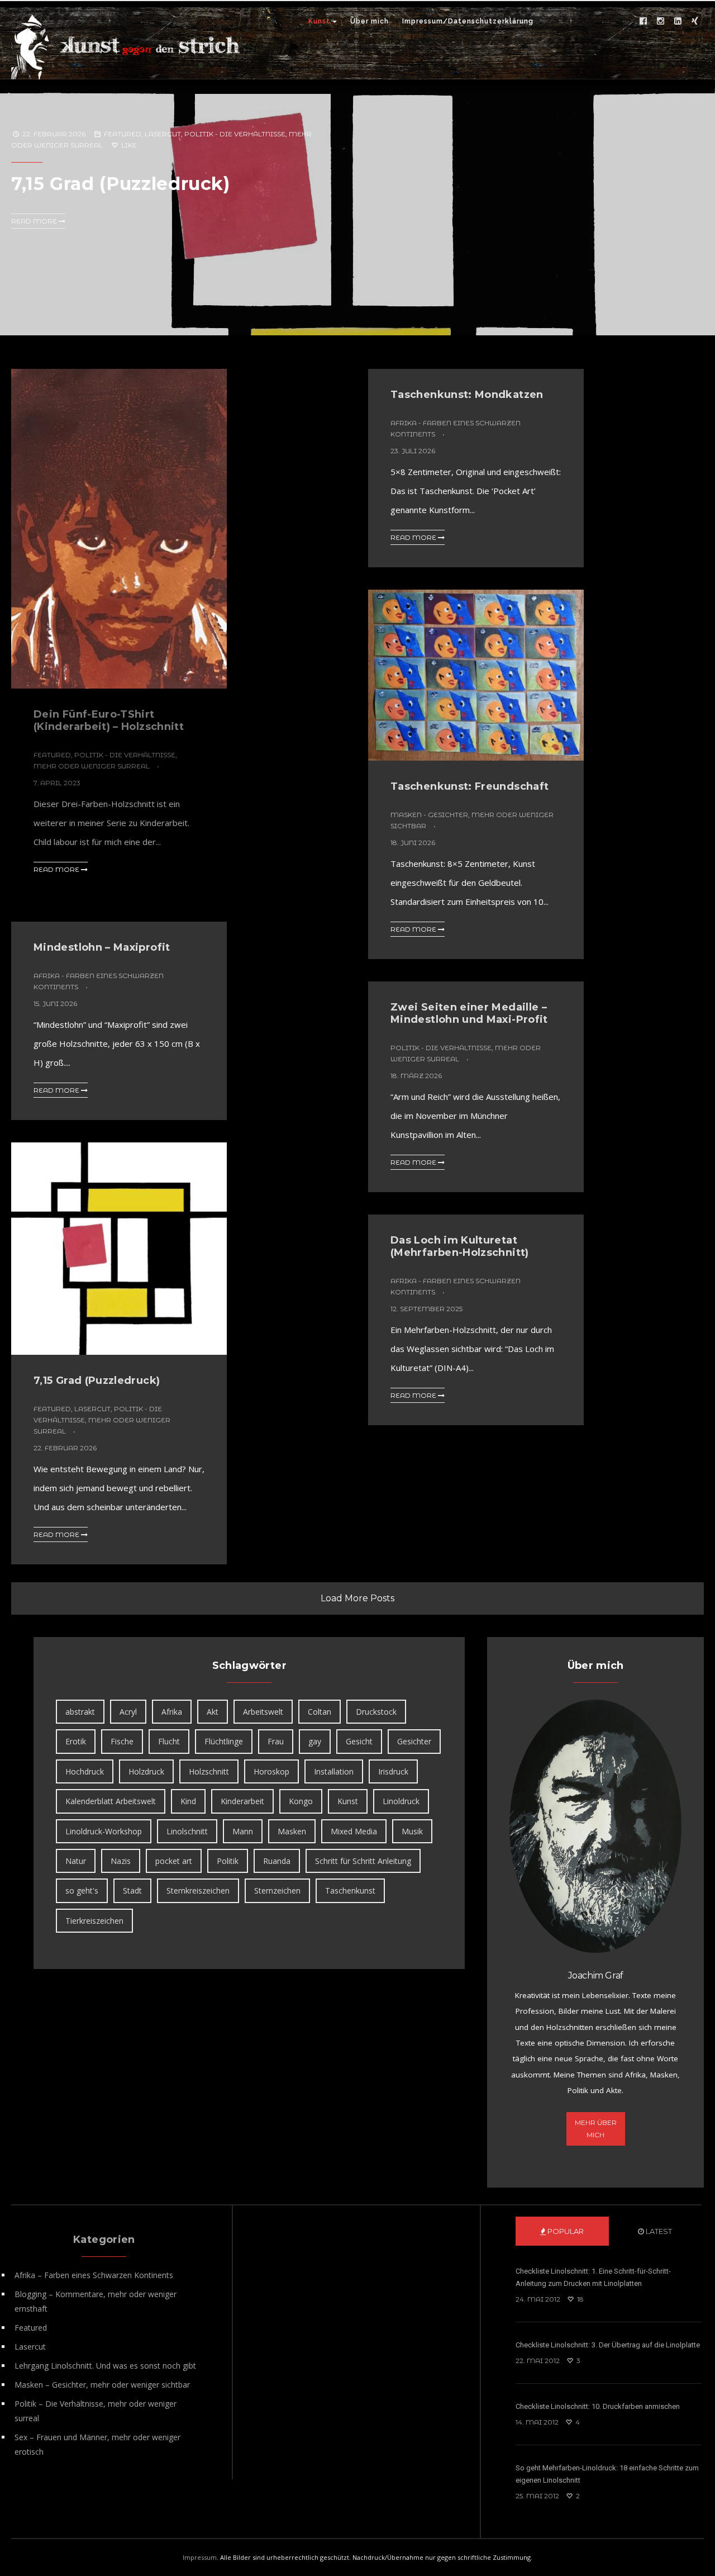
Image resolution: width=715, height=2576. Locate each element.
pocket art (174, 1861)
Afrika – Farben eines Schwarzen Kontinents (94, 2275)
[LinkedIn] (678, 21)
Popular (565, 2231)
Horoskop (271, 1771)
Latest (658, 2231)
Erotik (76, 1741)
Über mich (370, 21)
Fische (122, 1741)
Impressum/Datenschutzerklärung (468, 21)
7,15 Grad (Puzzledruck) (121, 184)
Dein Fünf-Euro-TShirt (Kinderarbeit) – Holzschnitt (109, 720)
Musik (412, 1831)
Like (128, 145)
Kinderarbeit (242, 1801)
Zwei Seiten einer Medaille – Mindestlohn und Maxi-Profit (469, 1013)
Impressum (200, 2557)
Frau (276, 1741)
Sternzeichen (277, 1891)
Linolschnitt (187, 1831)
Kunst (319, 21)
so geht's (82, 1891)
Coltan (320, 1712)
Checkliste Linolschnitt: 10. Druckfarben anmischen (598, 2406)
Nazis (121, 1861)
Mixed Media (354, 1831)
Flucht (169, 1741)
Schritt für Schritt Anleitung (363, 1861)
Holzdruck (146, 1771)
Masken (292, 1831)
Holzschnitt (209, 1771)
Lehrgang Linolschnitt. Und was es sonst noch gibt (105, 2366)
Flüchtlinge (224, 1741)
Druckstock (376, 1712)
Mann (243, 1831)
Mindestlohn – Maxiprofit (102, 947)
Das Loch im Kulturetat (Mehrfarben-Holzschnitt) (460, 1246)
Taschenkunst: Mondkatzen (467, 395)
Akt (213, 1712)
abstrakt (80, 1712)
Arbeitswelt (263, 1712)
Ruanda (277, 1861)
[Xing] (695, 21)
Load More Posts (357, 1598)
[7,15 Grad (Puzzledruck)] (357, 196)
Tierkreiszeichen (94, 1921)
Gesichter (414, 1741)
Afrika (172, 1712)
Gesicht (359, 1741)
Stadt (132, 1891)
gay (315, 1741)
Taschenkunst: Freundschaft (469, 786)
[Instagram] (660, 21)
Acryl (128, 1712)
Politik (228, 1861)
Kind (188, 1801)
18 (580, 2299)
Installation (334, 1771)
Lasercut (163, 134)
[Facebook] (643, 21)
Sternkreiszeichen (198, 1891)
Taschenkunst (350, 1891)
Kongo (301, 1801)
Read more (35, 221)
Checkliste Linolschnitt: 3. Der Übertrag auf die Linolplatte (608, 2345)
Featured (123, 134)
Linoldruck (401, 1801)
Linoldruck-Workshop (104, 1831)
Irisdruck (393, 1771)
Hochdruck (85, 1771)
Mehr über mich (596, 2129)
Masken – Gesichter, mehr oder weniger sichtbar (102, 2385)
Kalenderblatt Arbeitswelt (111, 1801)
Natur (76, 1861)
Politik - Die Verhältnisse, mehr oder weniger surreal (102, 1420)
